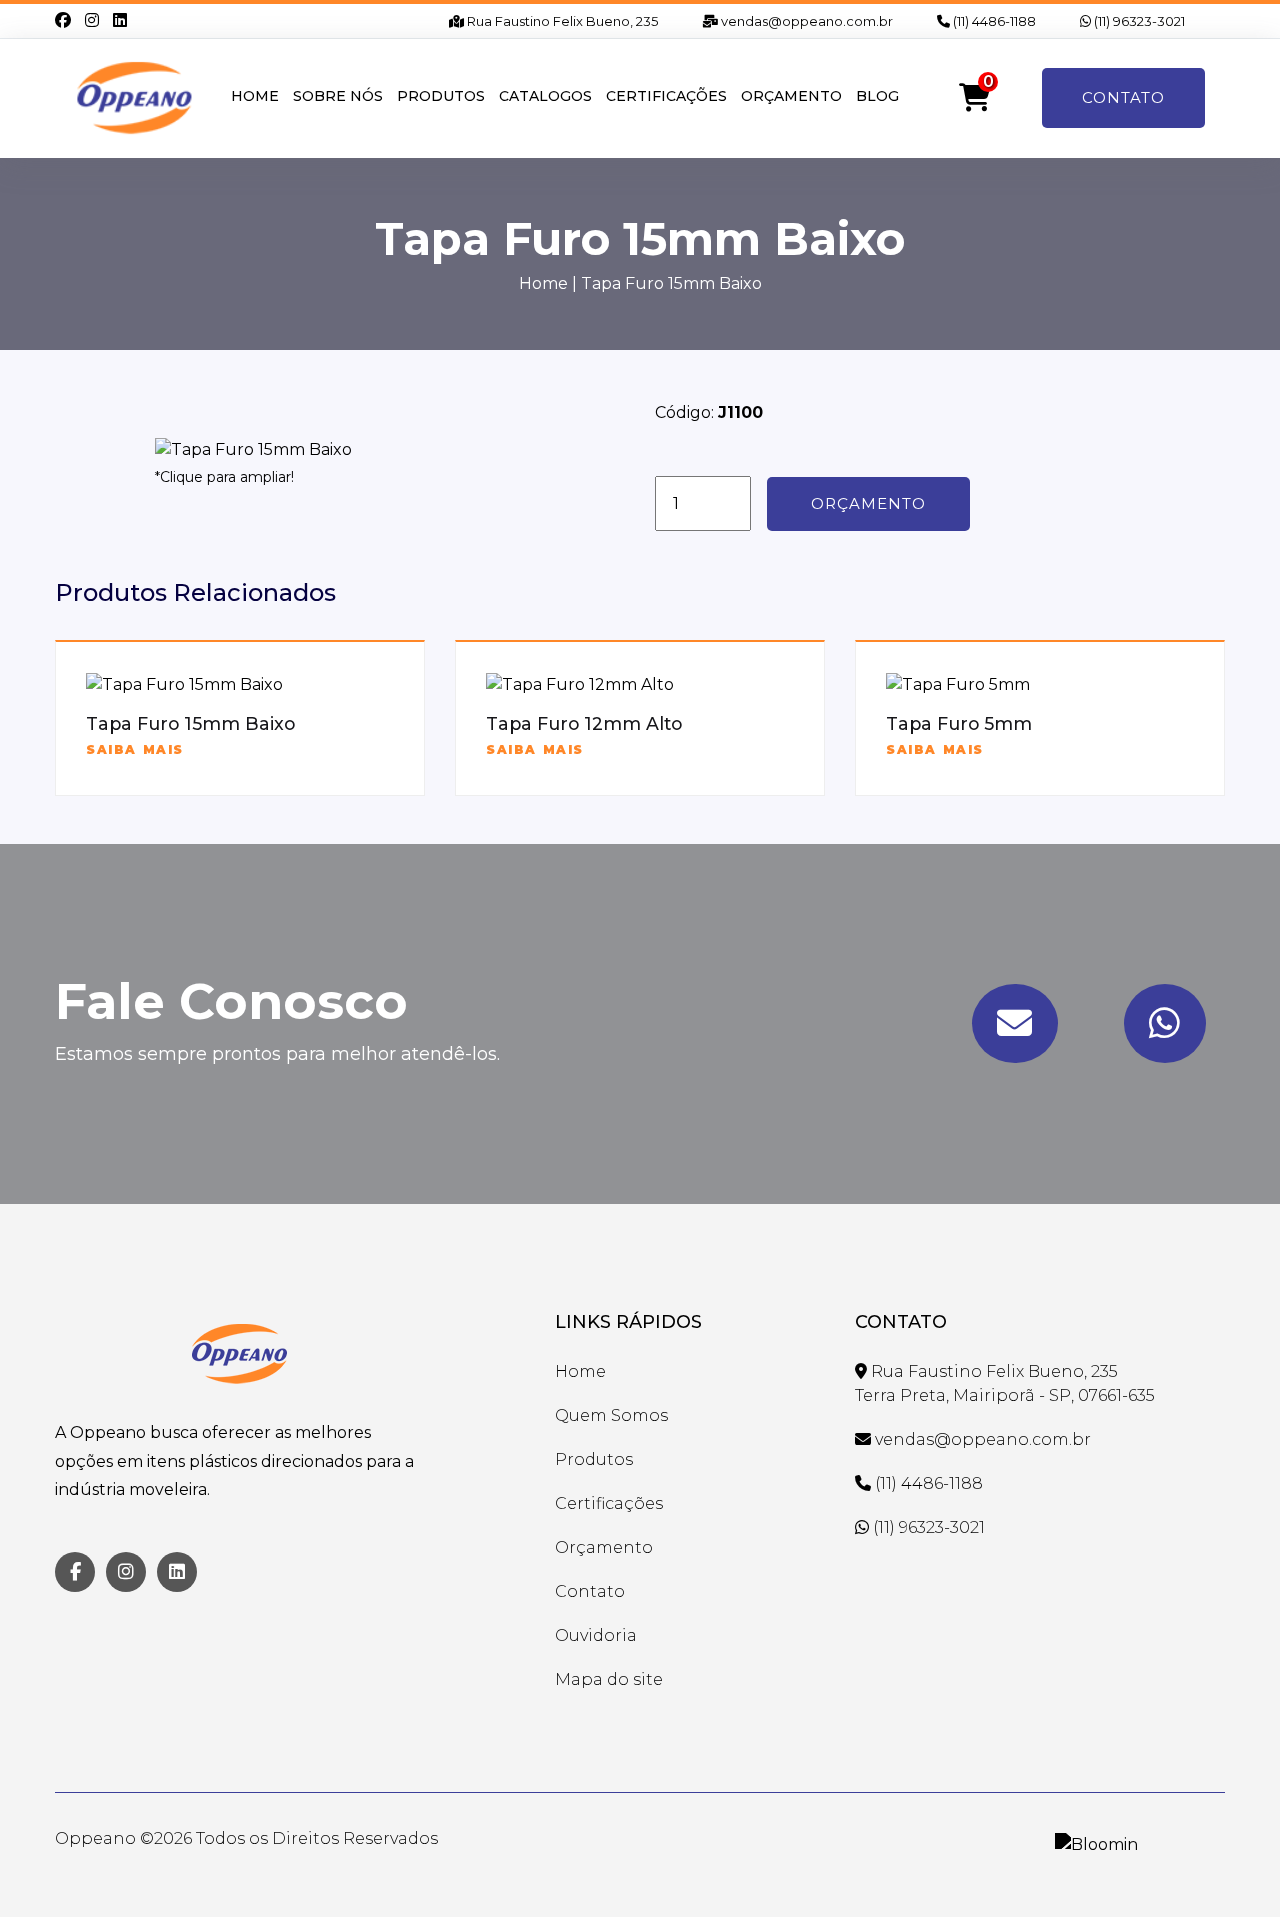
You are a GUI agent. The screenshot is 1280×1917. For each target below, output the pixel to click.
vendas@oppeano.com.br (805, 21)
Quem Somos (611, 1415)
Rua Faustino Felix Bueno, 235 (561, 21)
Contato (1123, 97)
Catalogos (545, 96)
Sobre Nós (338, 96)
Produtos (441, 96)
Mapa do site (609, 1679)
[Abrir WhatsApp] (1230, 1866)
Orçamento (791, 96)
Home (255, 96)
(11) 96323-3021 (1138, 21)
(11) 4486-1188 (993, 21)
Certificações (666, 96)
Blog (877, 96)
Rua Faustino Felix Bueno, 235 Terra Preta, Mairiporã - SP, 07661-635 (1005, 1383)
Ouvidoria (596, 1635)
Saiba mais (135, 749)
